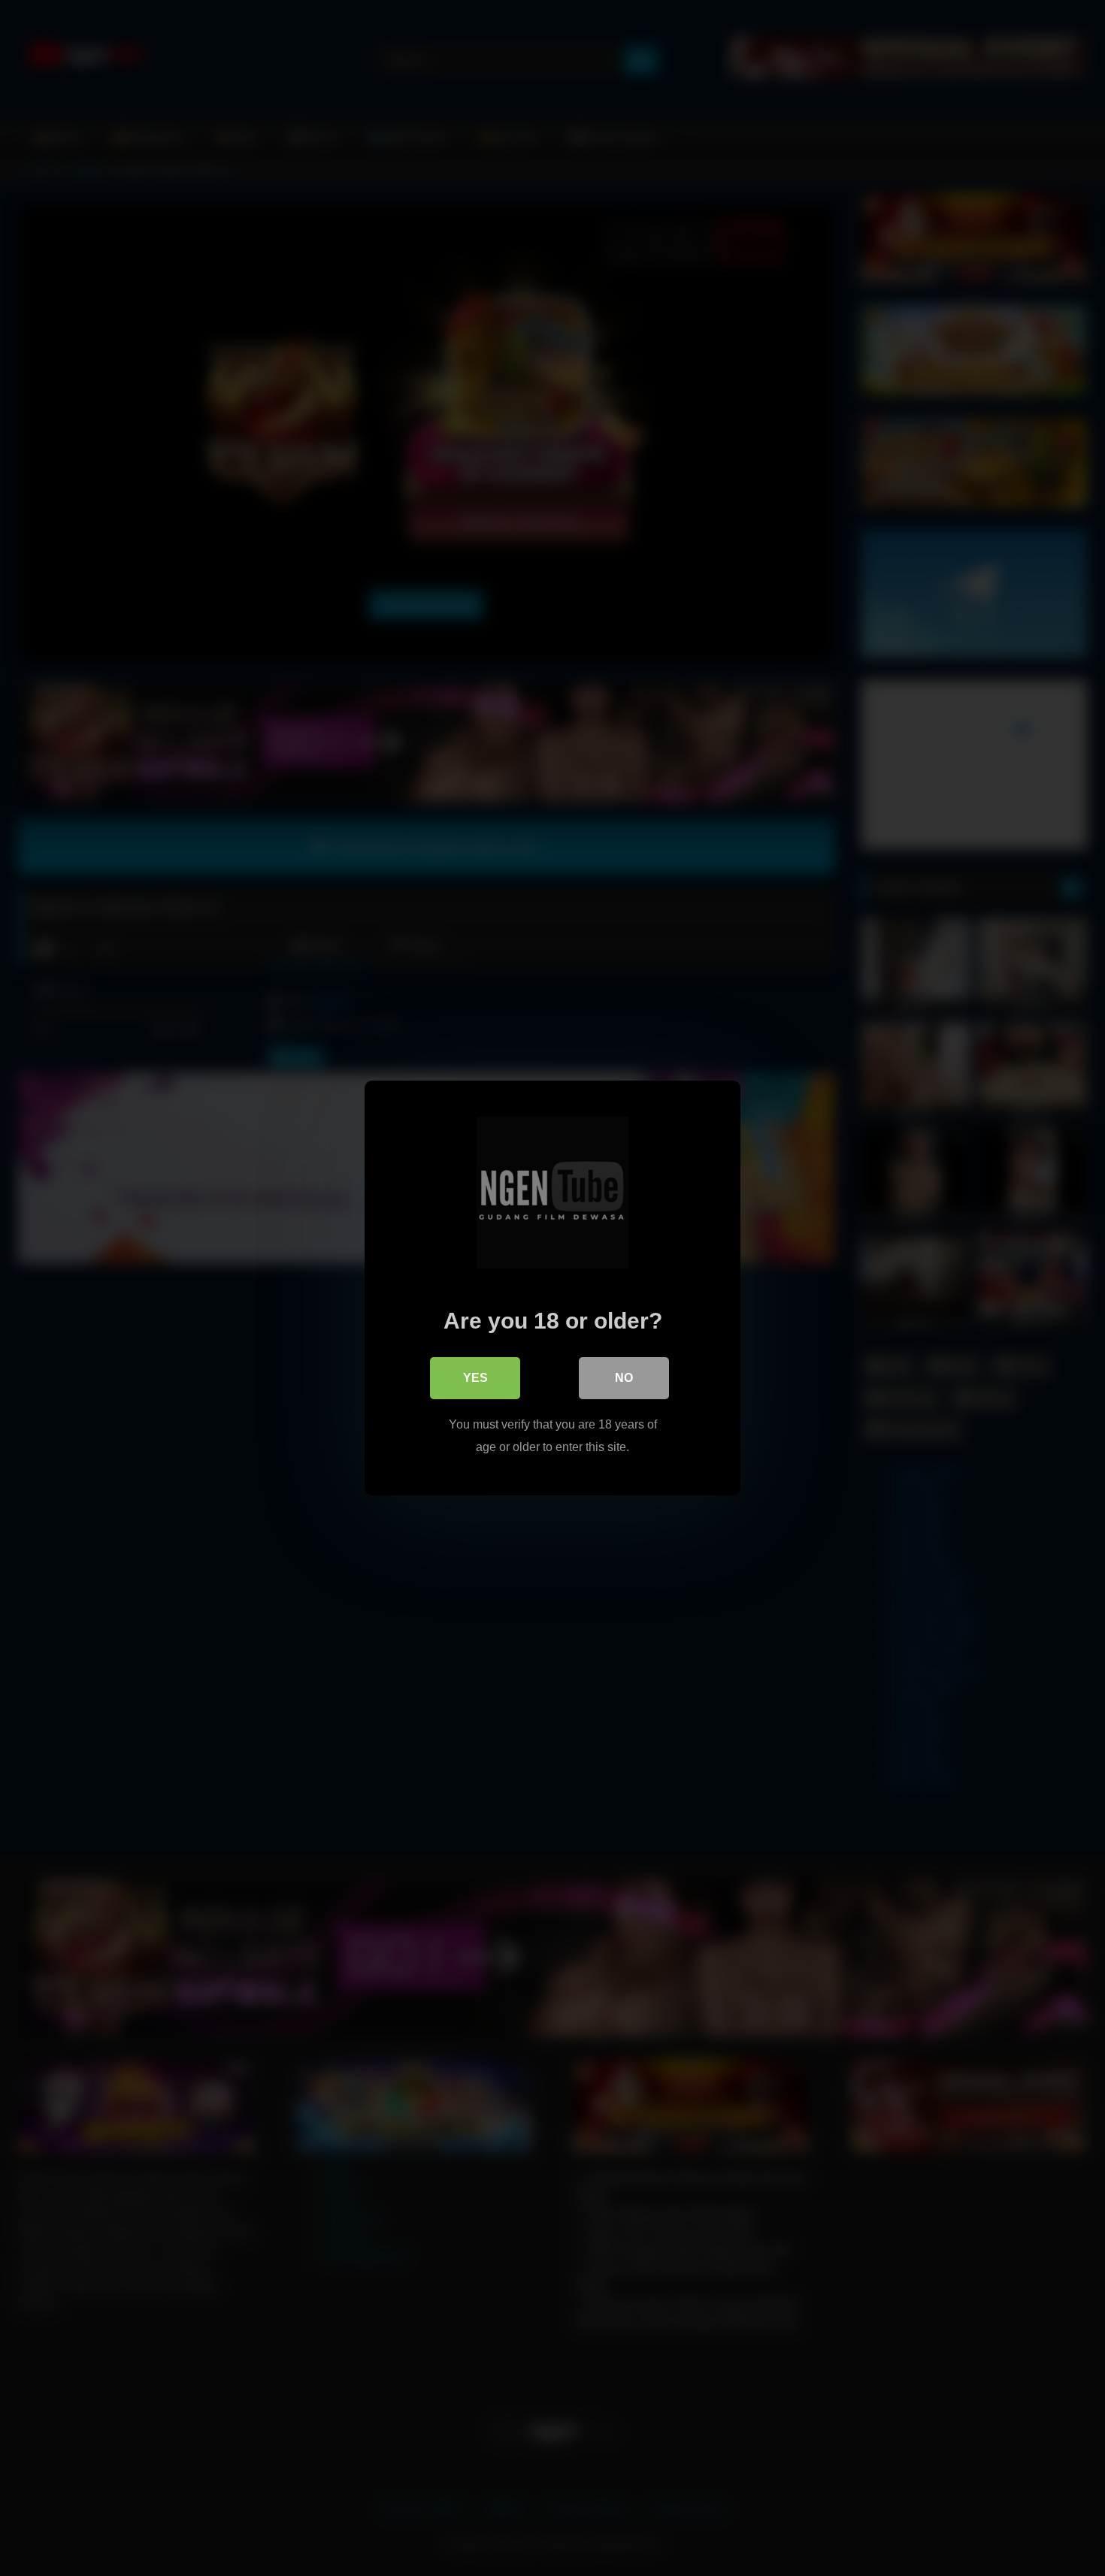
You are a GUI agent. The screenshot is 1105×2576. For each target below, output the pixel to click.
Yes (475, 1378)
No (624, 1378)
